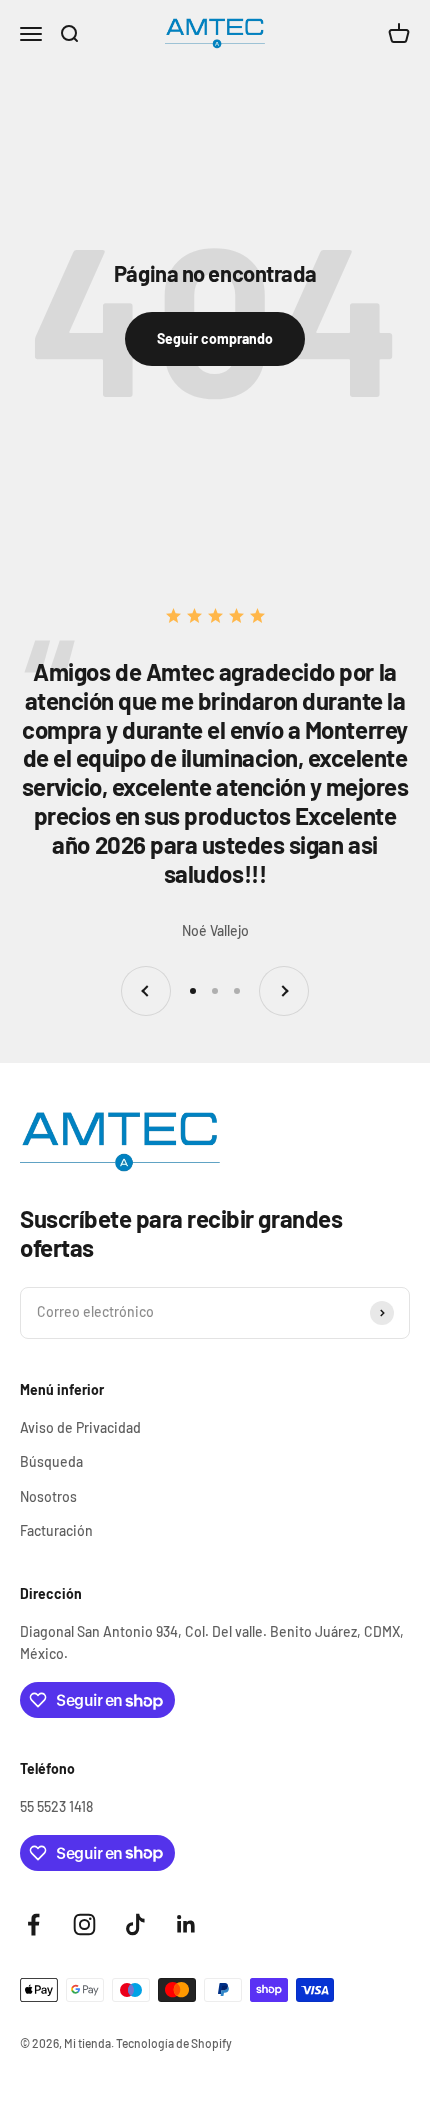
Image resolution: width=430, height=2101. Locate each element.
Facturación (56, 1530)
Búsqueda (51, 1461)
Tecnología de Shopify (174, 2043)
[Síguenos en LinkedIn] (186, 1924)
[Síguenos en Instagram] (84, 1924)
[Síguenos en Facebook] (33, 1924)
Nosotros (48, 1496)
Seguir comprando (215, 338)
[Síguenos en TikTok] (135, 1924)
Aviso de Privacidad (80, 1427)
